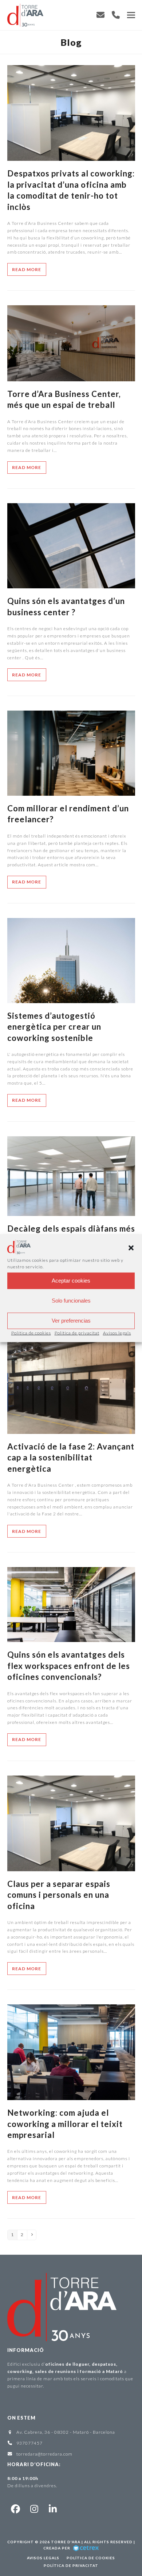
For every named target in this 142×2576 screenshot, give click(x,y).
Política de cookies (31, 1333)
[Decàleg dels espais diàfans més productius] (71, 1175)
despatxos (104, 2364)
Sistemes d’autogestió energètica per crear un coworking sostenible (54, 1027)
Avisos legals (117, 1333)
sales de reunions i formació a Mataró (79, 2371)
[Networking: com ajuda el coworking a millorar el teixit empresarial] (71, 2052)
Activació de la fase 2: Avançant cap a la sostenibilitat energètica (71, 1458)
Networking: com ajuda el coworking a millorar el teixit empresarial (65, 2124)
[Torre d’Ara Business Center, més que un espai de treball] (71, 343)
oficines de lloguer (67, 2364)
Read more (27, 269)
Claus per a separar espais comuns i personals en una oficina (59, 1895)
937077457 (29, 2443)
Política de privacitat (77, 1333)
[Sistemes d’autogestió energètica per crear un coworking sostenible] (71, 960)
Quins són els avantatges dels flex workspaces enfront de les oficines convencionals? (69, 1666)
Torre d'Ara (66, 2542)
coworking (20, 2371)
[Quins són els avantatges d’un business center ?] (71, 545)
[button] (131, 1248)
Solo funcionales (71, 1301)
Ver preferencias (71, 1321)
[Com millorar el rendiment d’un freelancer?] (71, 753)
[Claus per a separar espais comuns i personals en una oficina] (71, 1823)
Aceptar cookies (71, 1281)
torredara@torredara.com (44, 2454)
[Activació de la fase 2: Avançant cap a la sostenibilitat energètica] (71, 1385)
